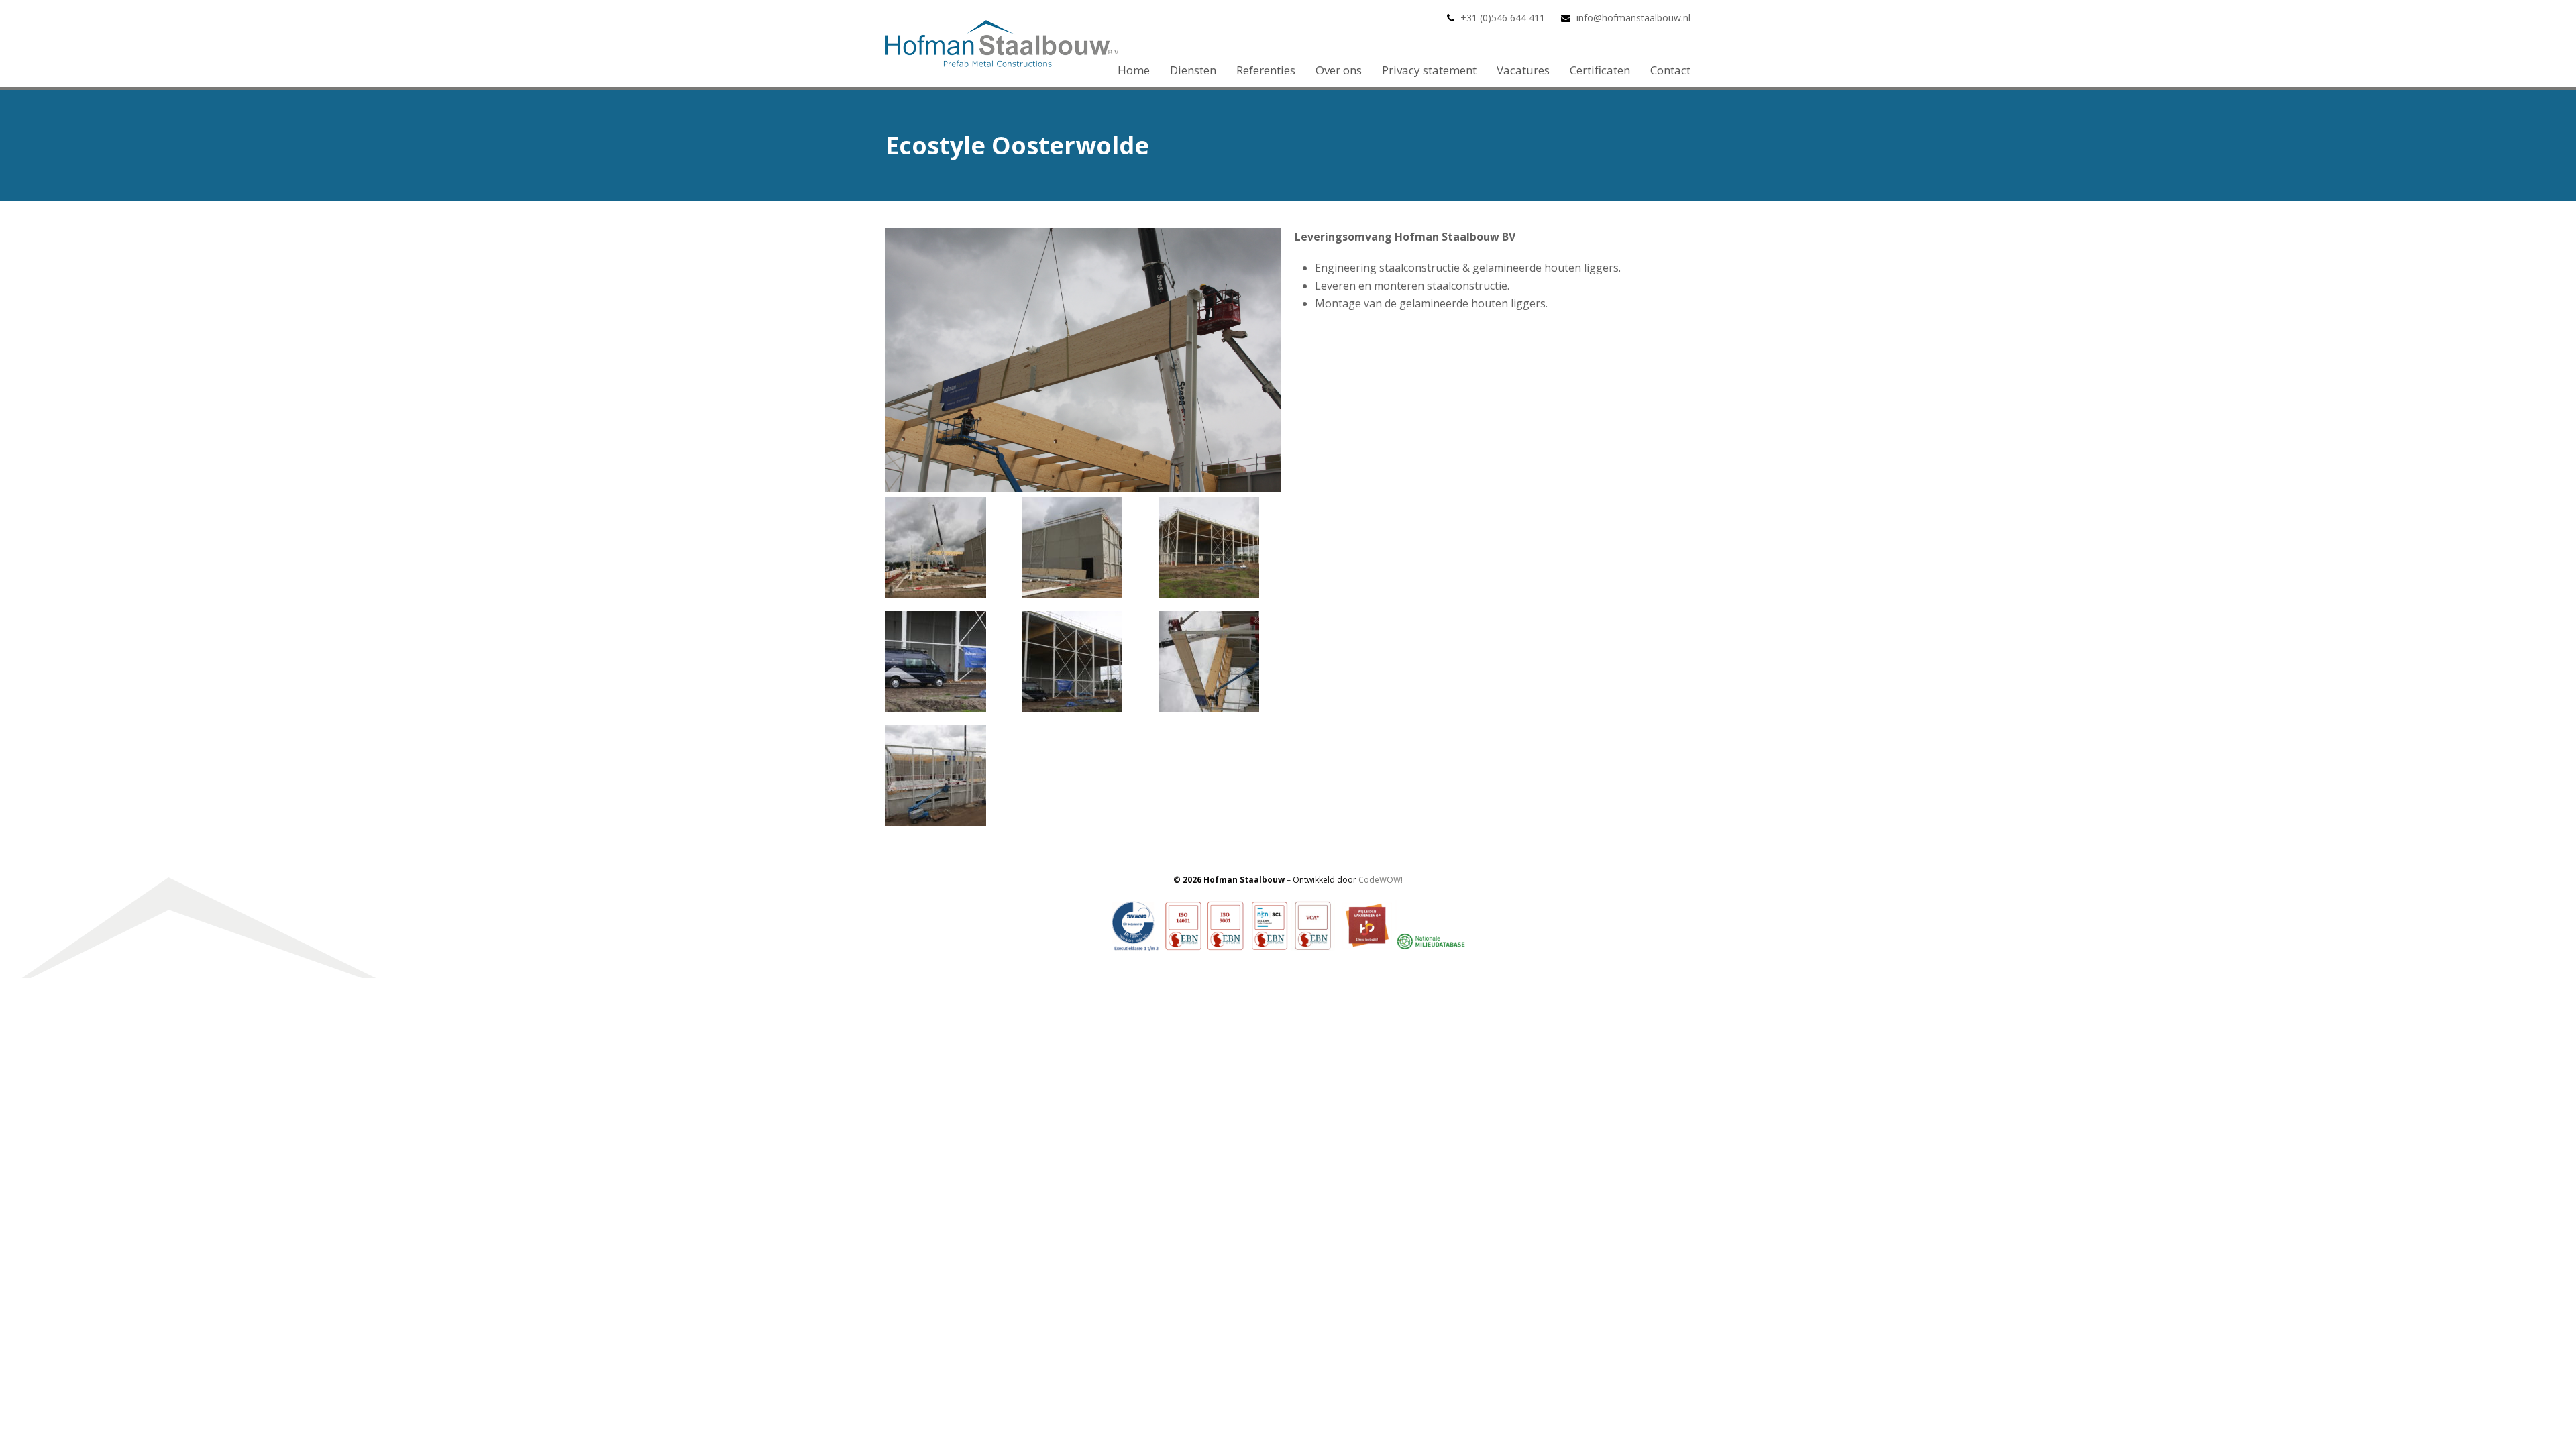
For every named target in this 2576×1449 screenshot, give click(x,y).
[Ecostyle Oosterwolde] (1083, 488)
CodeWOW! (1381, 880)
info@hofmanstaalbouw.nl (1633, 18)
